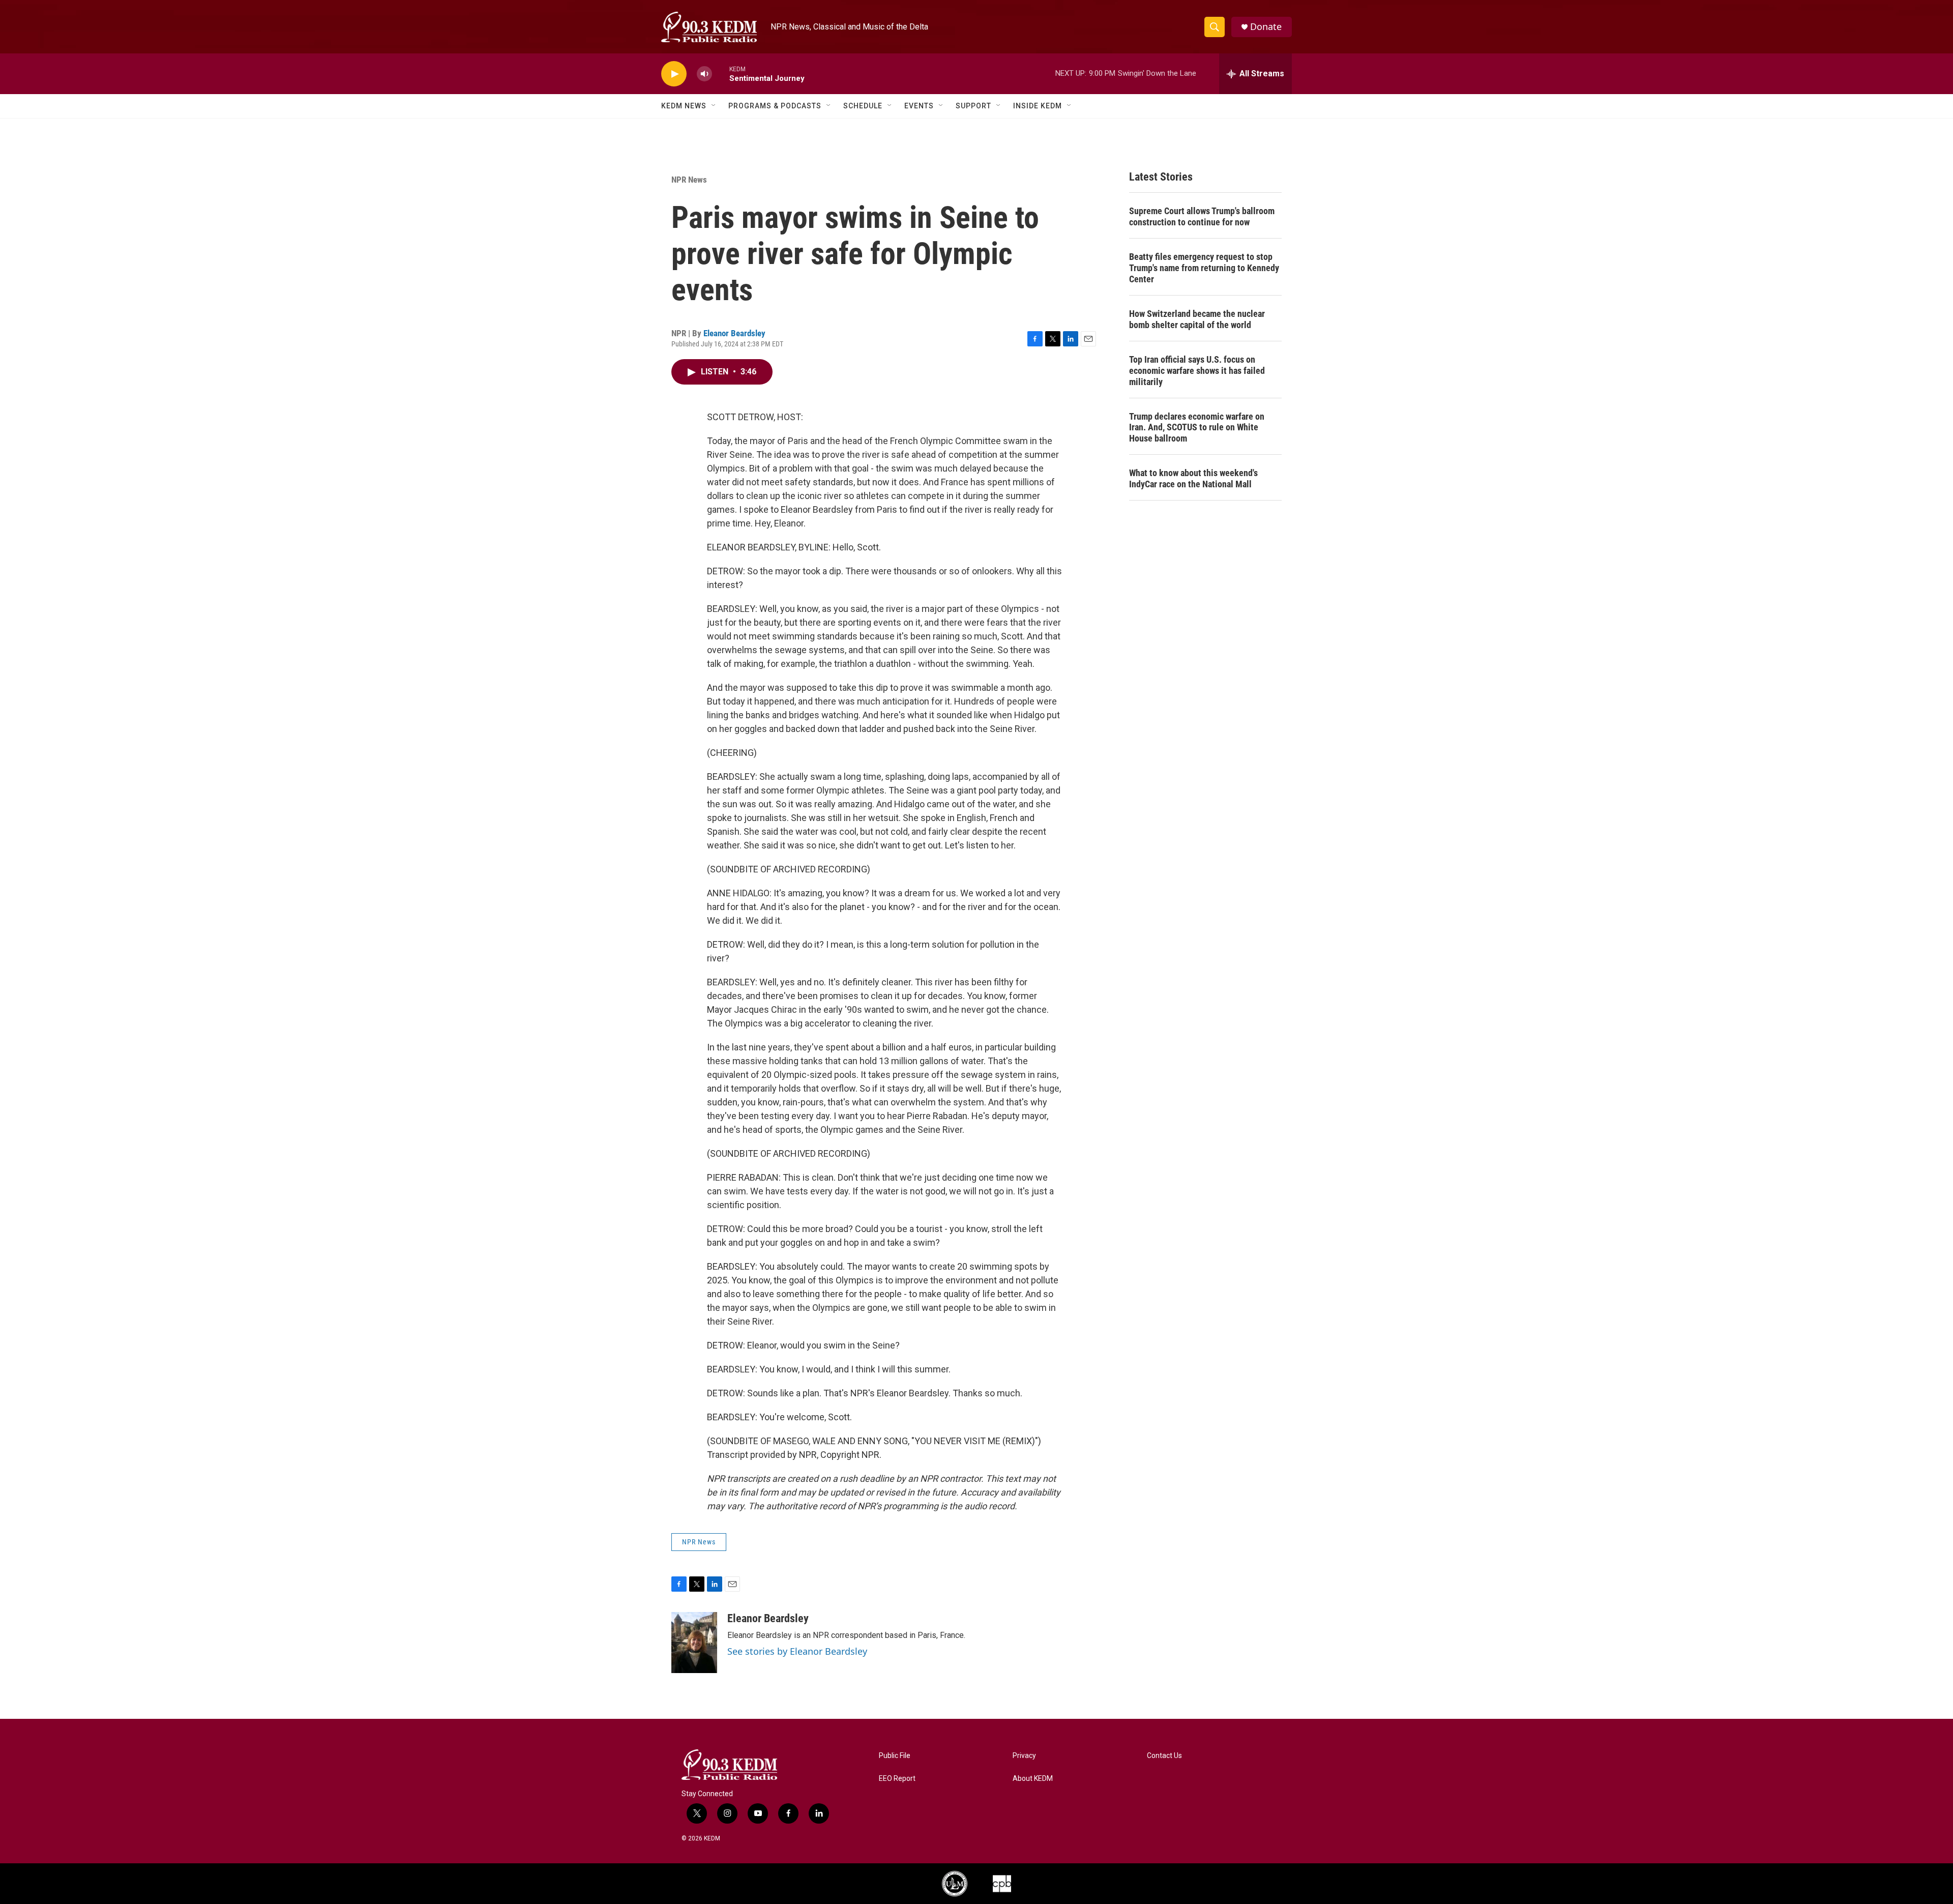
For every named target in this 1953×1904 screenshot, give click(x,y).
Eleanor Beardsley (734, 333)
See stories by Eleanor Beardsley (797, 1651)
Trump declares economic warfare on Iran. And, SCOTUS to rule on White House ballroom (1197, 428)
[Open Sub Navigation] (714, 106)
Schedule (863, 106)
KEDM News (684, 106)
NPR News (689, 180)
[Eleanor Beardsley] (694, 1643)
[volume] (704, 74)
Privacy (1024, 1756)
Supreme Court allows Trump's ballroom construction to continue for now (1202, 216)
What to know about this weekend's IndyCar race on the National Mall (1193, 478)
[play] (674, 74)
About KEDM (1033, 1779)
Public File (895, 1756)
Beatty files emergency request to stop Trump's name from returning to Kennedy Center (1204, 268)
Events (919, 106)
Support (973, 106)
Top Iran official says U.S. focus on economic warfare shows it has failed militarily (1197, 371)
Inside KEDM (1038, 106)
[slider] (721, 74)
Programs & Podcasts (775, 106)
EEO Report (897, 1779)
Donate (1266, 27)
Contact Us (1164, 1756)
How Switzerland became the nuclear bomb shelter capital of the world (1197, 319)
